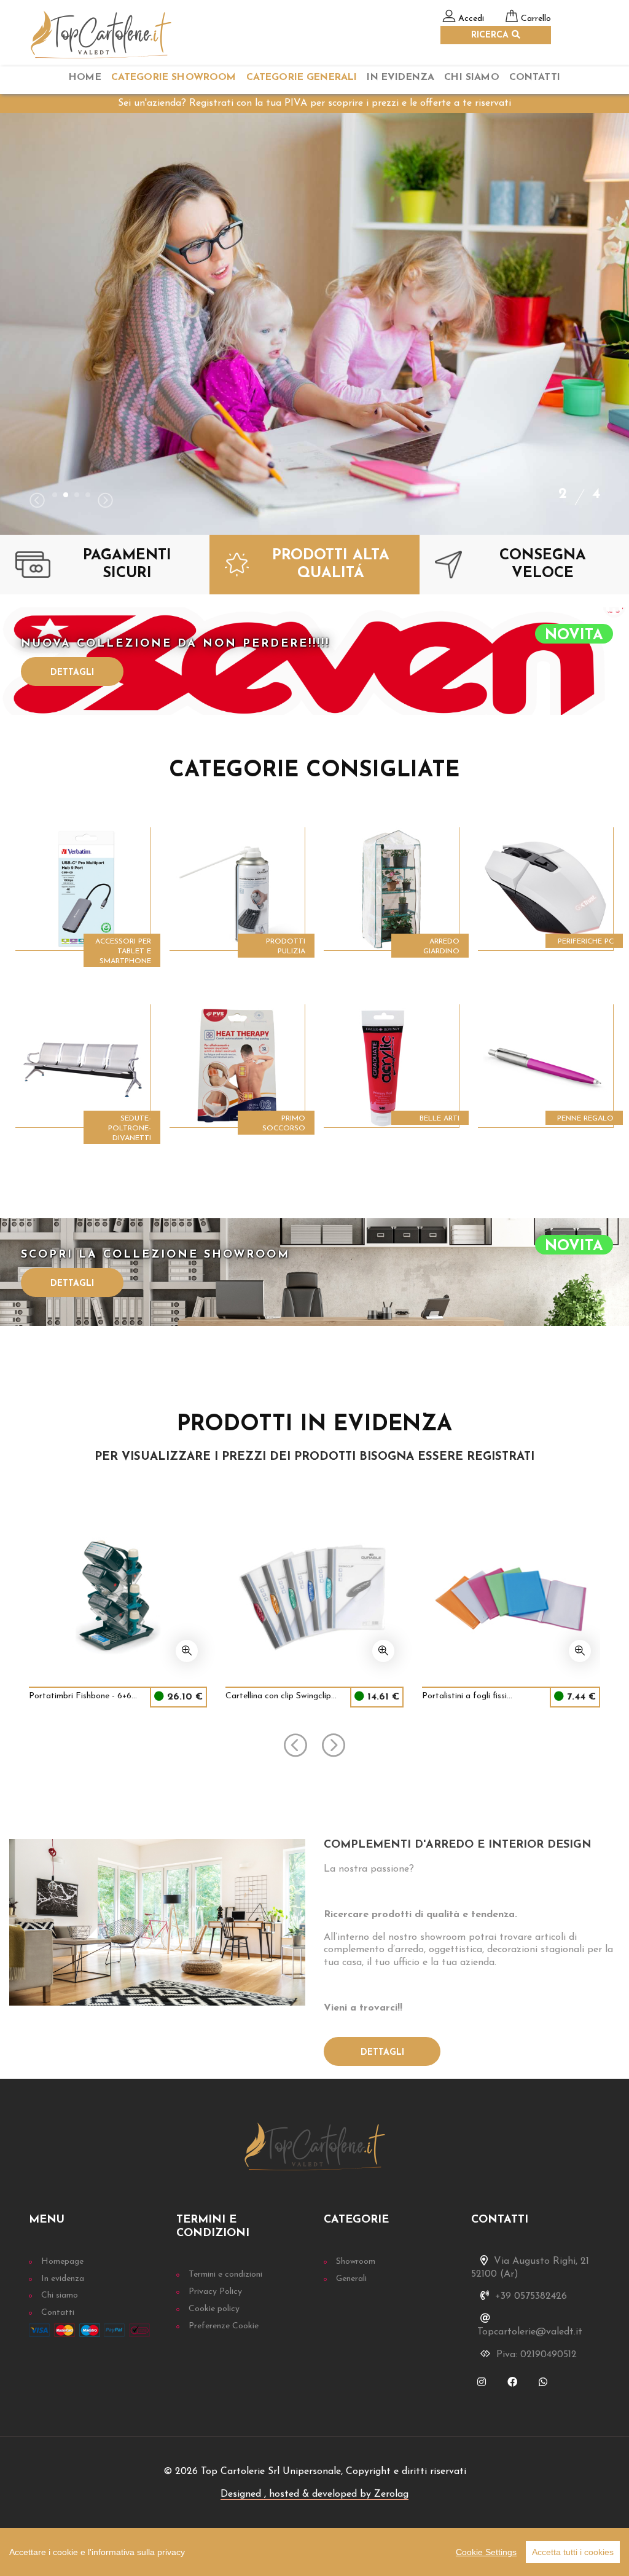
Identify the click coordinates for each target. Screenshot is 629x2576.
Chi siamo (60, 2295)
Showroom (356, 2262)
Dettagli (72, 673)
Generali (351, 2279)
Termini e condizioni (225, 2275)
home (85, 77)
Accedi (471, 19)
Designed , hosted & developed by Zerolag (314, 2494)
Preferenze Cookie (224, 2326)
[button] (55, 495)
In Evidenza (400, 77)
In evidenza (63, 2279)
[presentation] (37, 502)
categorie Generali (302, 77)
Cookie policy (214, 2309)
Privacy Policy (215, 2292)
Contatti (535, 77)
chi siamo (471, 77)
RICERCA (491, 35)
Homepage (62, 2262)
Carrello (536, 19)
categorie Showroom (174, 77)
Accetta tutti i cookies (573, 2552)
